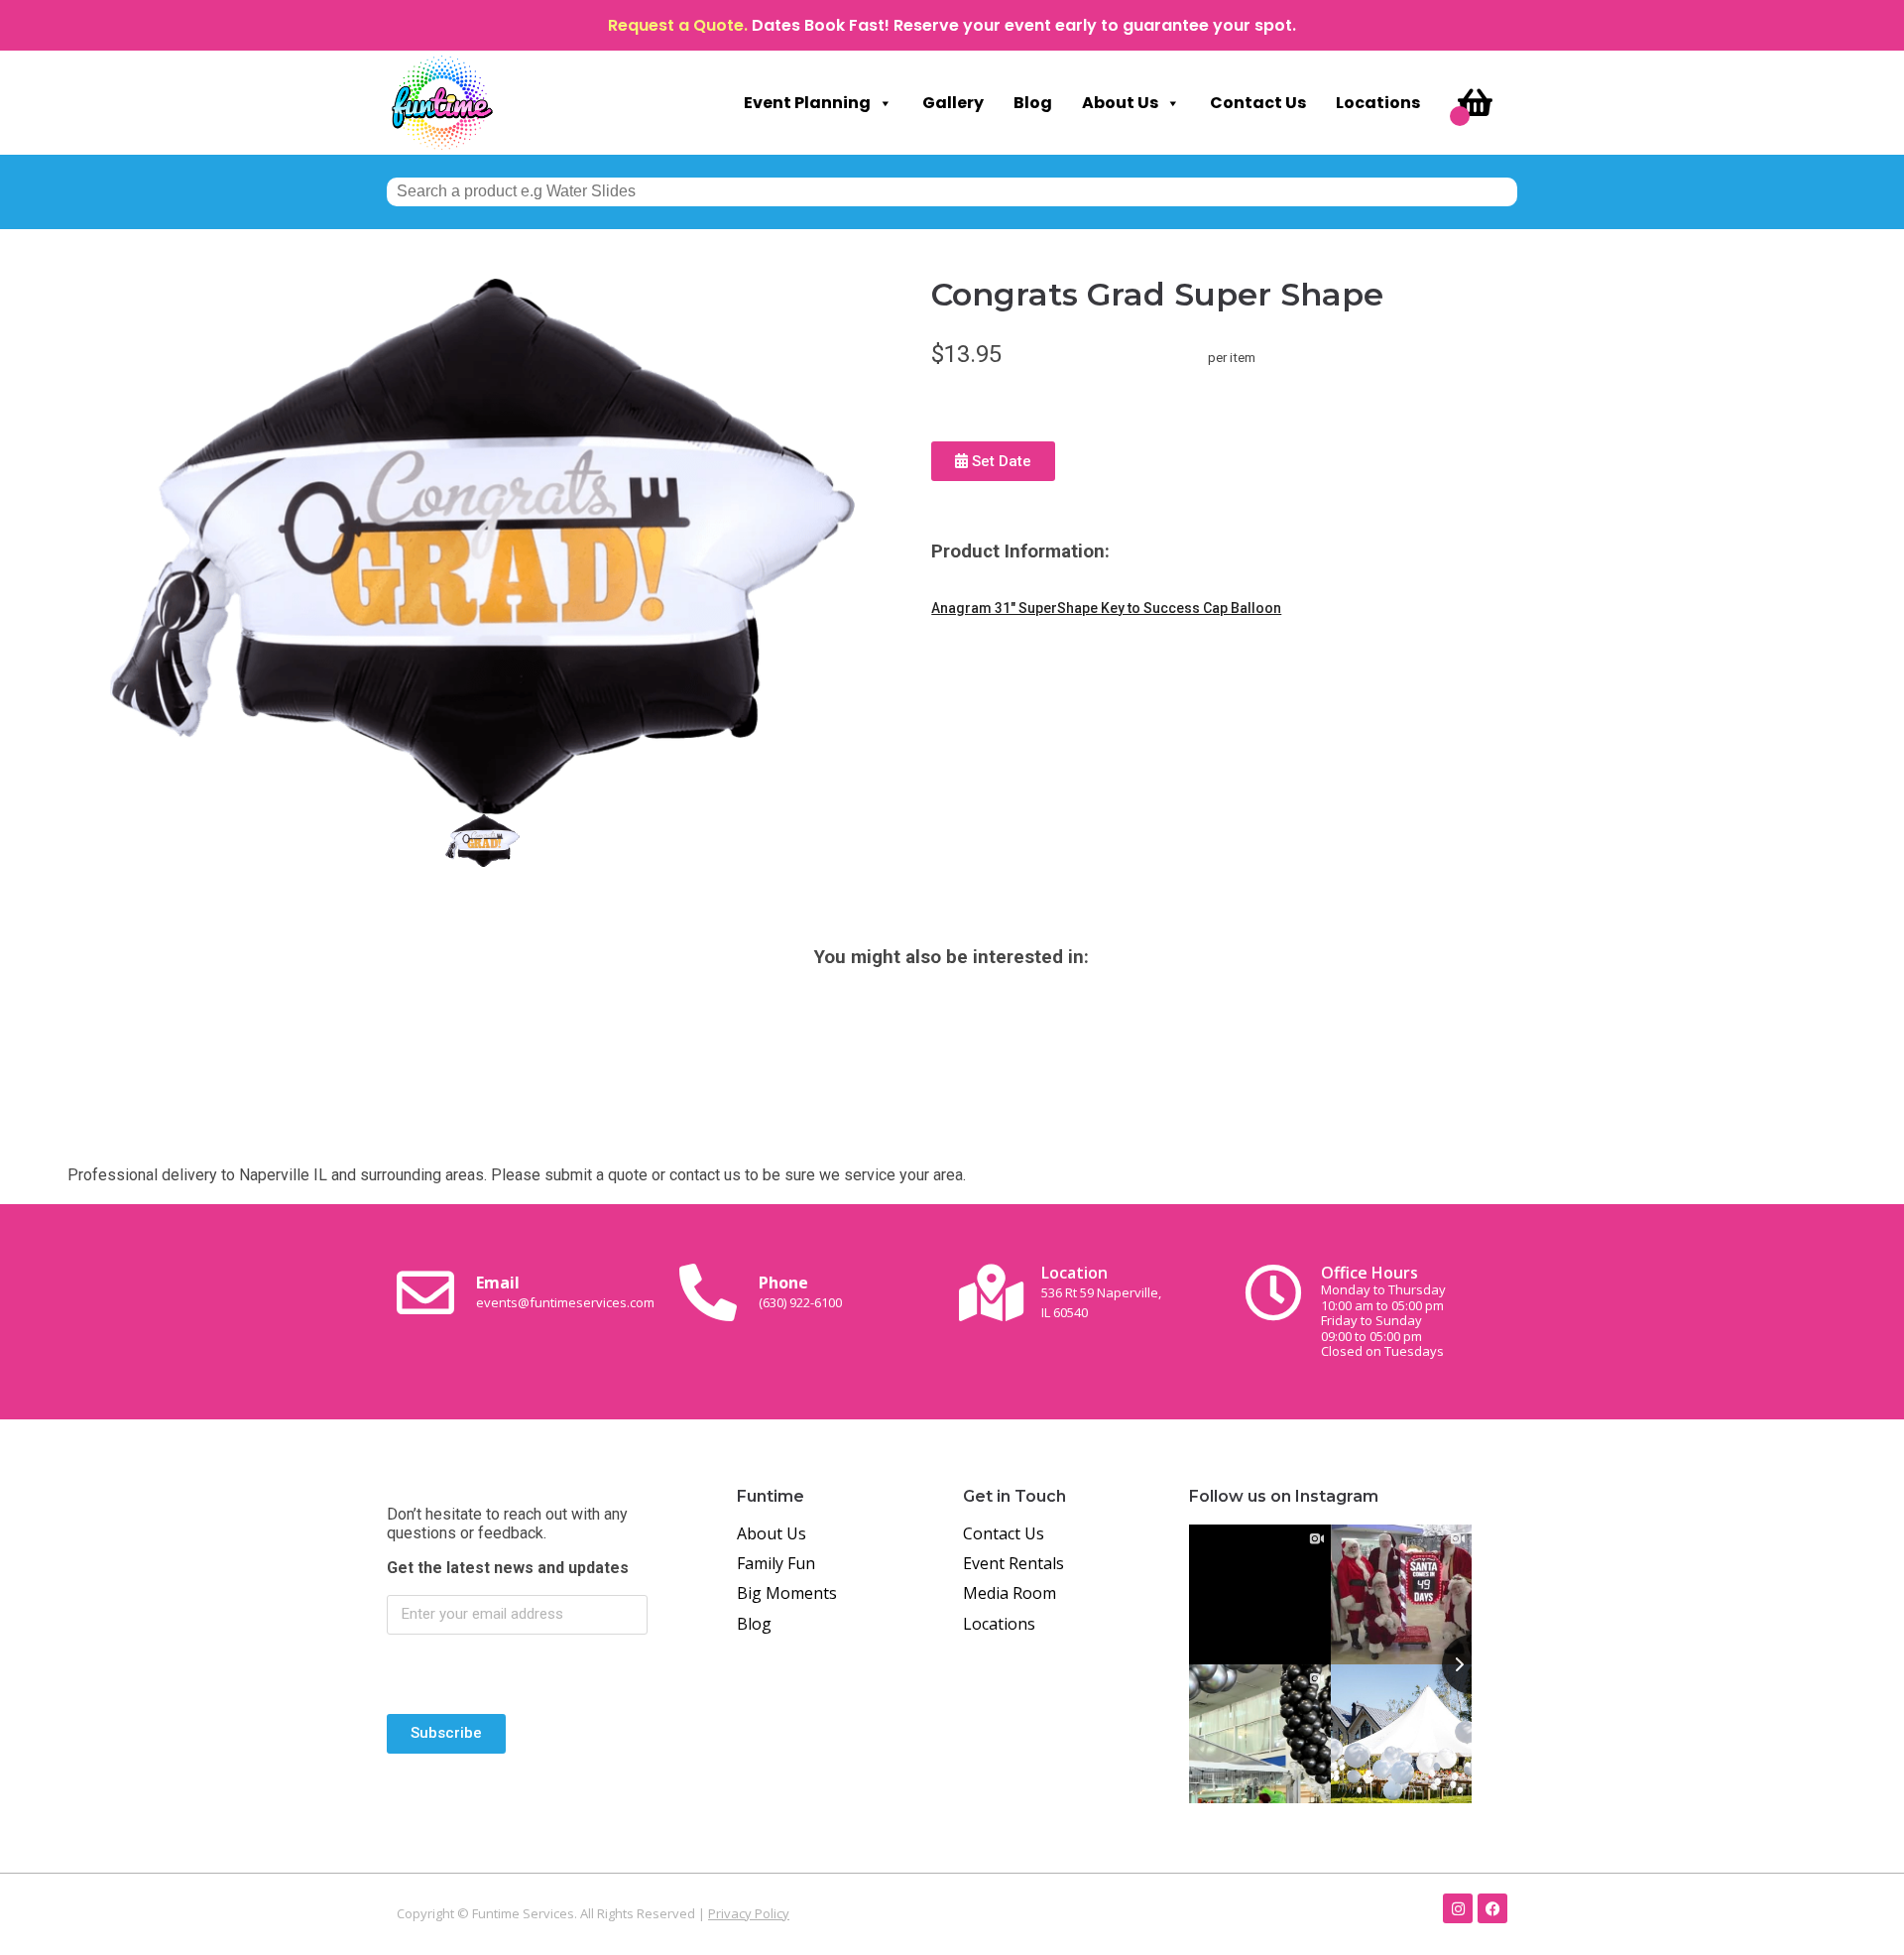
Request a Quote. (678, 25)
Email (565, 1291)
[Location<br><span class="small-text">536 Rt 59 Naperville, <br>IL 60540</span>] (991, 1292)
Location (1101, 1291)
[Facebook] (1492, 1908)
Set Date (1000, 461)
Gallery (953, 103)
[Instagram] (1458, 1908)
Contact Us (1258, 103)
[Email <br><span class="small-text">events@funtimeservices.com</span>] (425, 1292)
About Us (1120, 103)
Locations (1378, 103)
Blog (1033, 103)
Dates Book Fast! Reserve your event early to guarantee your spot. (1024, 25)
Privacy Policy (749, 1913)
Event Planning (807, 103)
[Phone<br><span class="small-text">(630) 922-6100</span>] (708, 1292)
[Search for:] (952, 191)
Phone (800, 1291)
